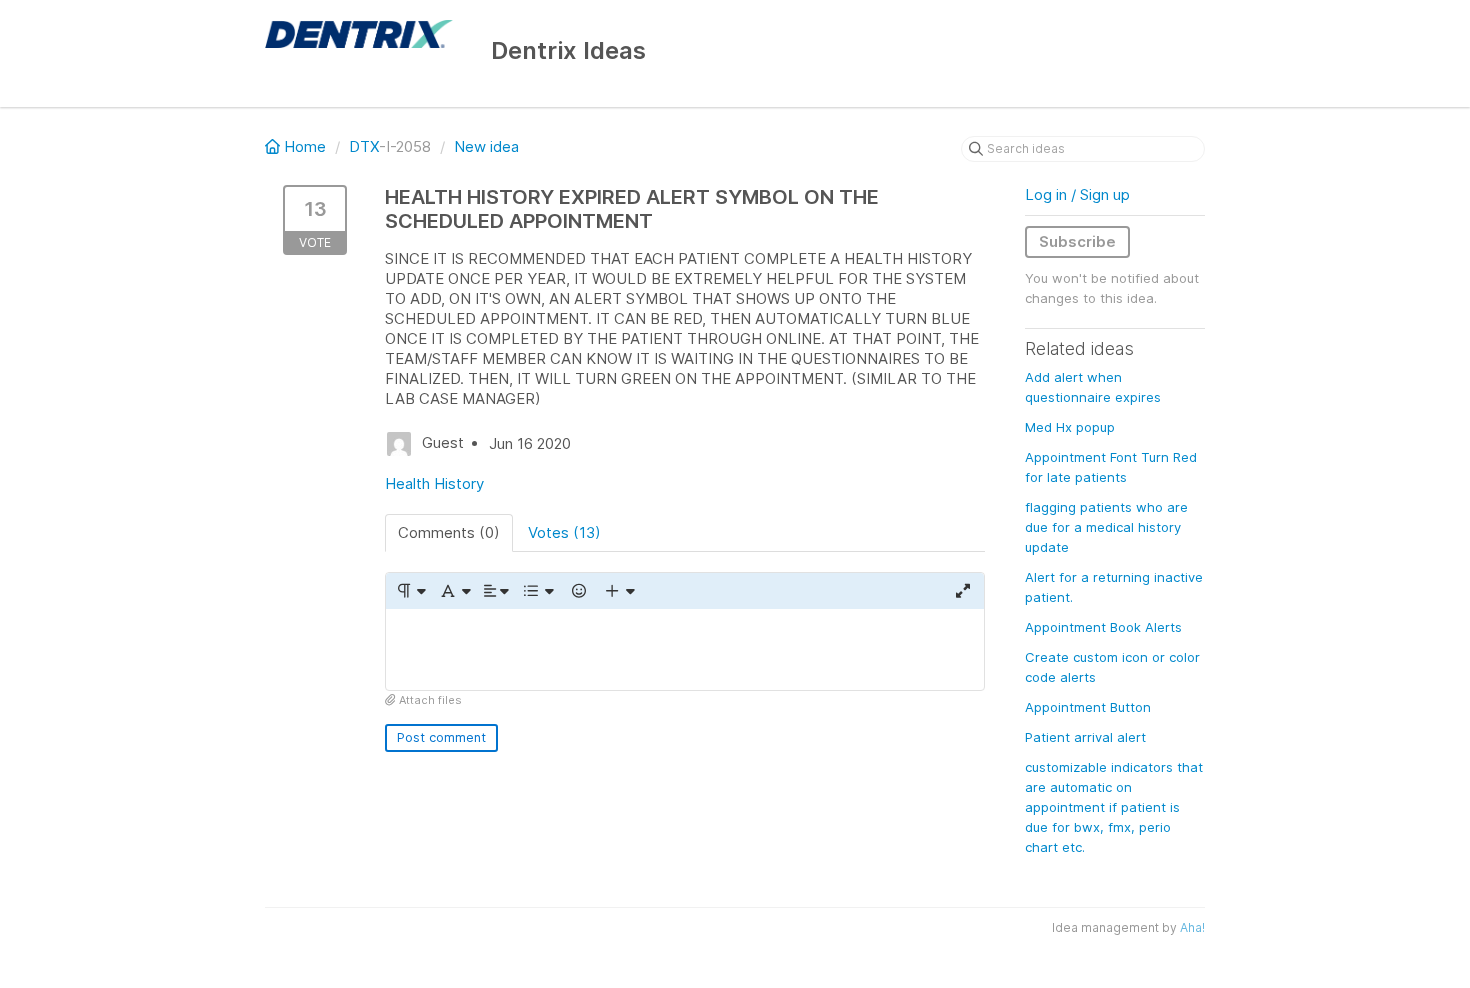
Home (305, 146)
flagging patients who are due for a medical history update (1106, 527)
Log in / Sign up (1077, 194)
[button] (410, 591)
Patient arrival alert (1085, 737)
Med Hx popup (1070, 427)
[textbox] (685, 649)
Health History (434, 483)
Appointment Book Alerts (1103, 627)
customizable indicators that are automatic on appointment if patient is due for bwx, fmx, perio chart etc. (1114, 807)
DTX (364, 146)
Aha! (1192, 927)
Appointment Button (1088, 707)
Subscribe (1077, 241)
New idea (486, 146)
